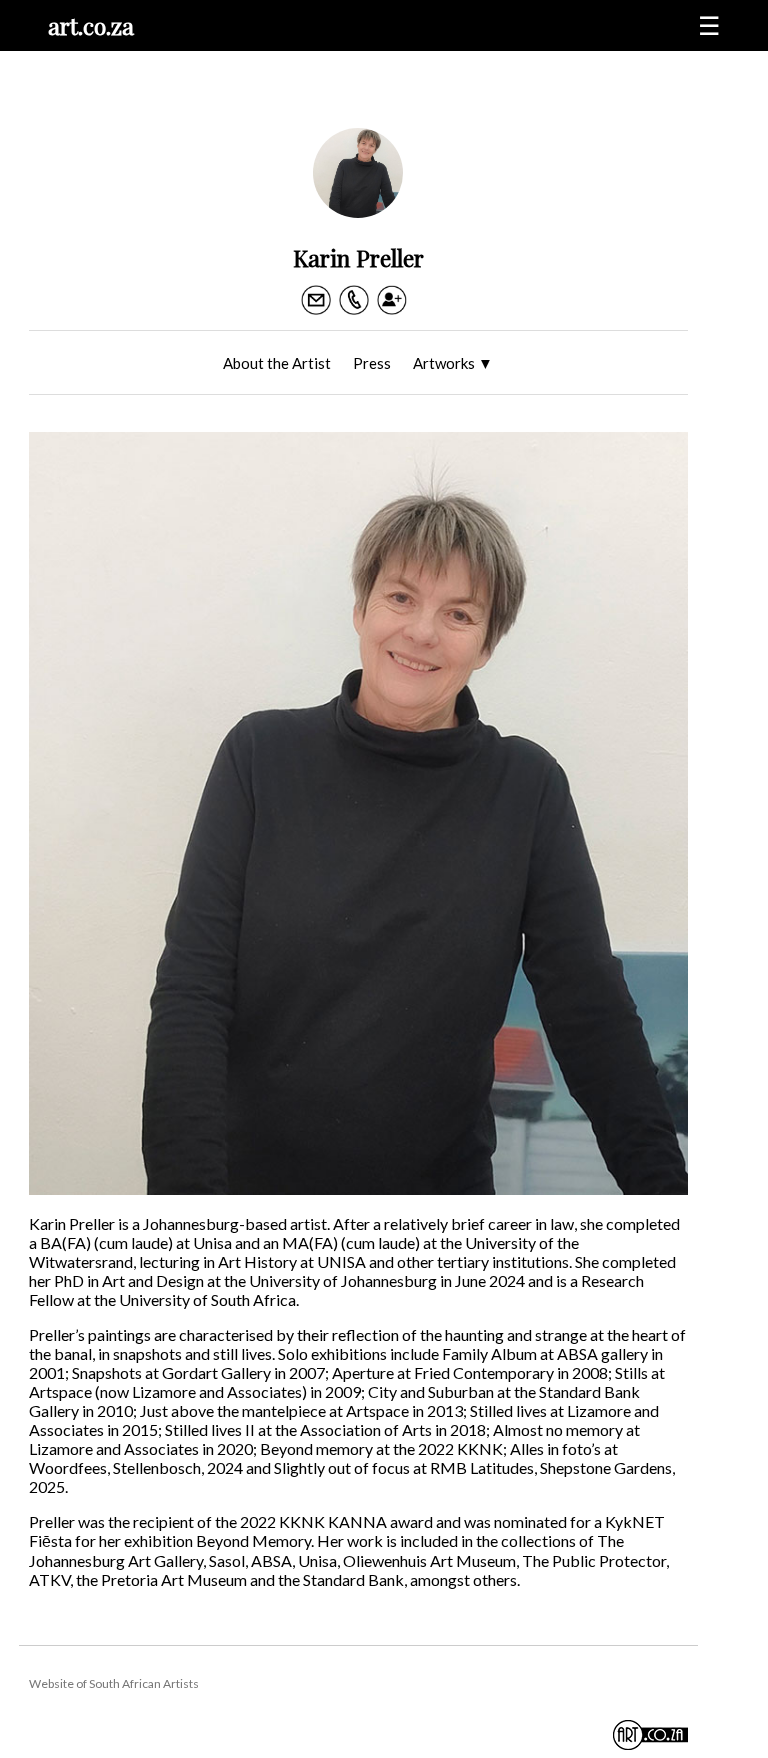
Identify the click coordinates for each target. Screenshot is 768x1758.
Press (372, 363)
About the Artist (277, 363)
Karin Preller (358, 257)
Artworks (453, 363)
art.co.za (91, 25)
